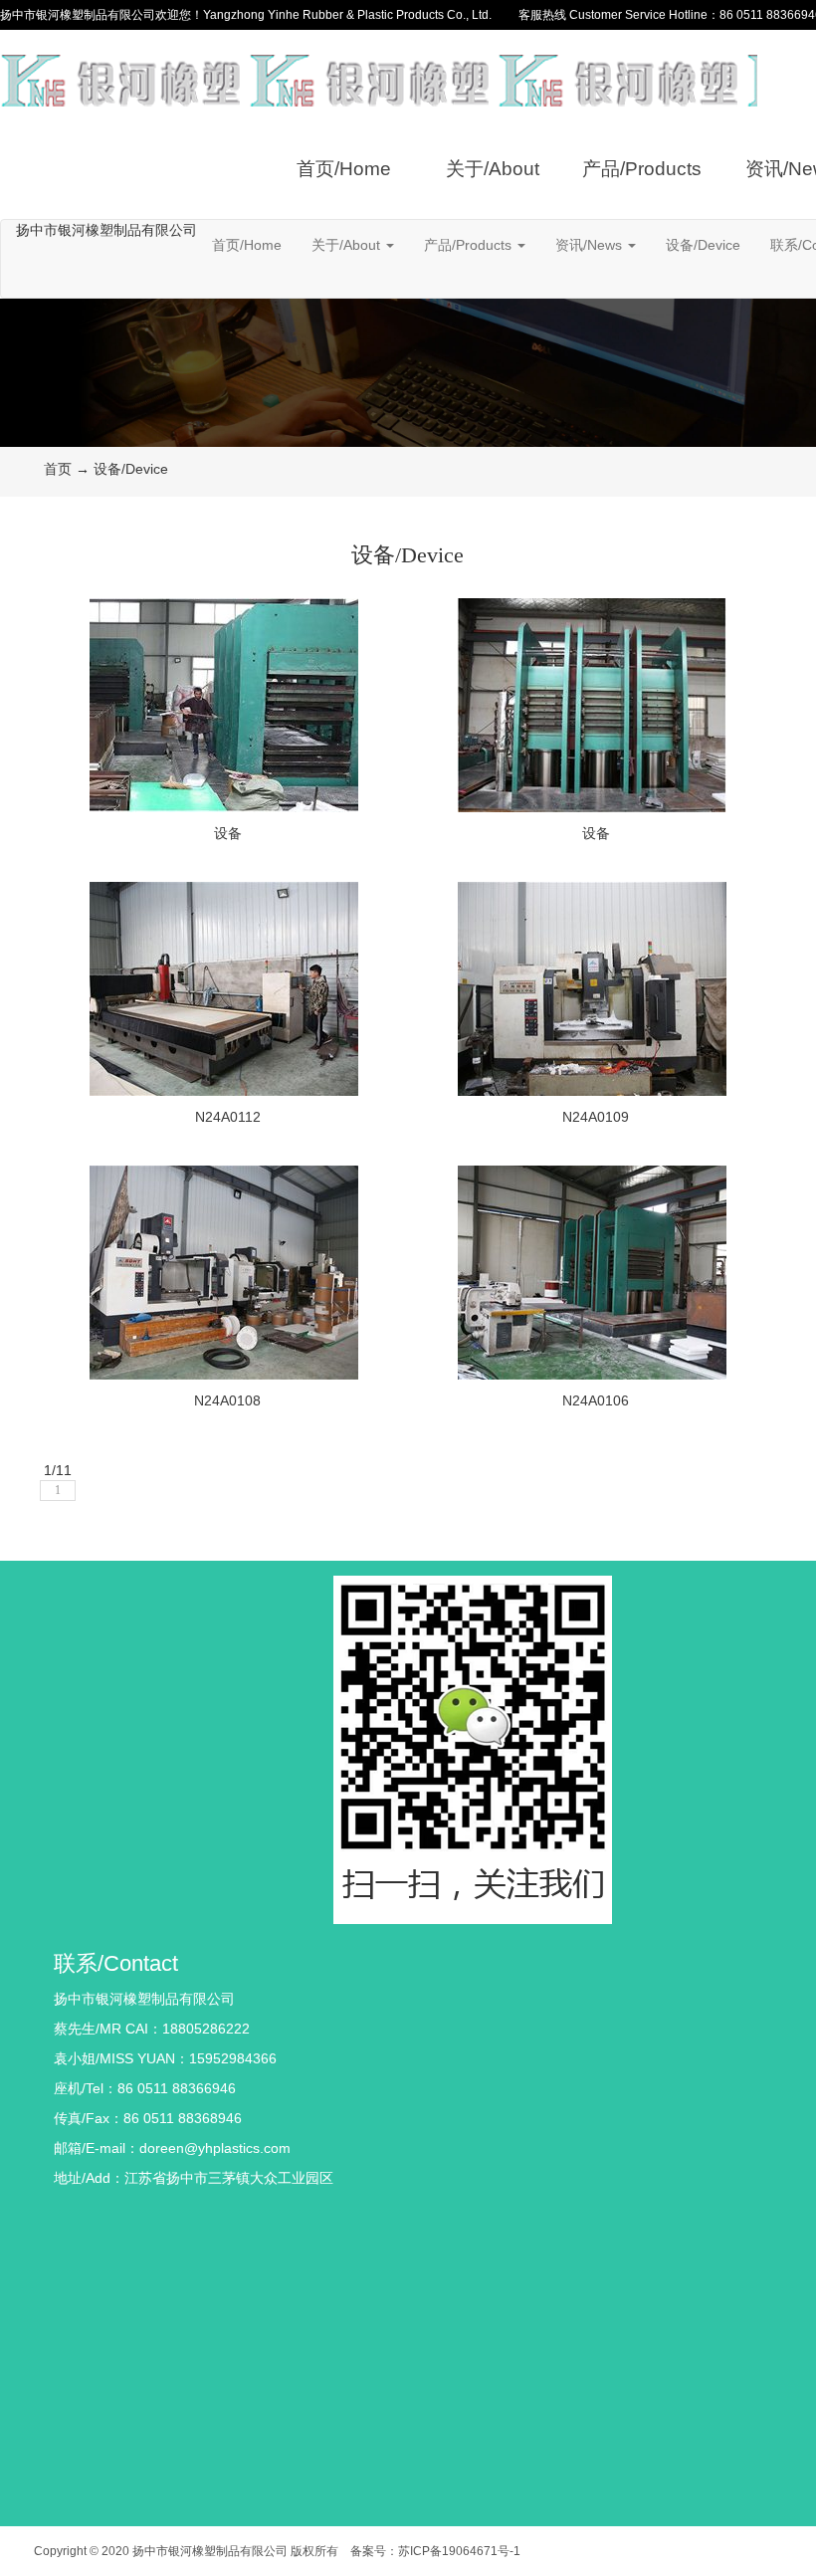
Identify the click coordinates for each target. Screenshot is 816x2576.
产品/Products (642, 169)
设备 (228, 833)
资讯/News (591, 245)
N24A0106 (596, 1400)
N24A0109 (596, 1117)
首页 (58, 469)
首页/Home (344, 169)
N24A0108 (227, 1400)
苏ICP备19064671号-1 (459, 2551)
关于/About (493, 169)
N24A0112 (228, 1117)
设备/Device (703, 245)
